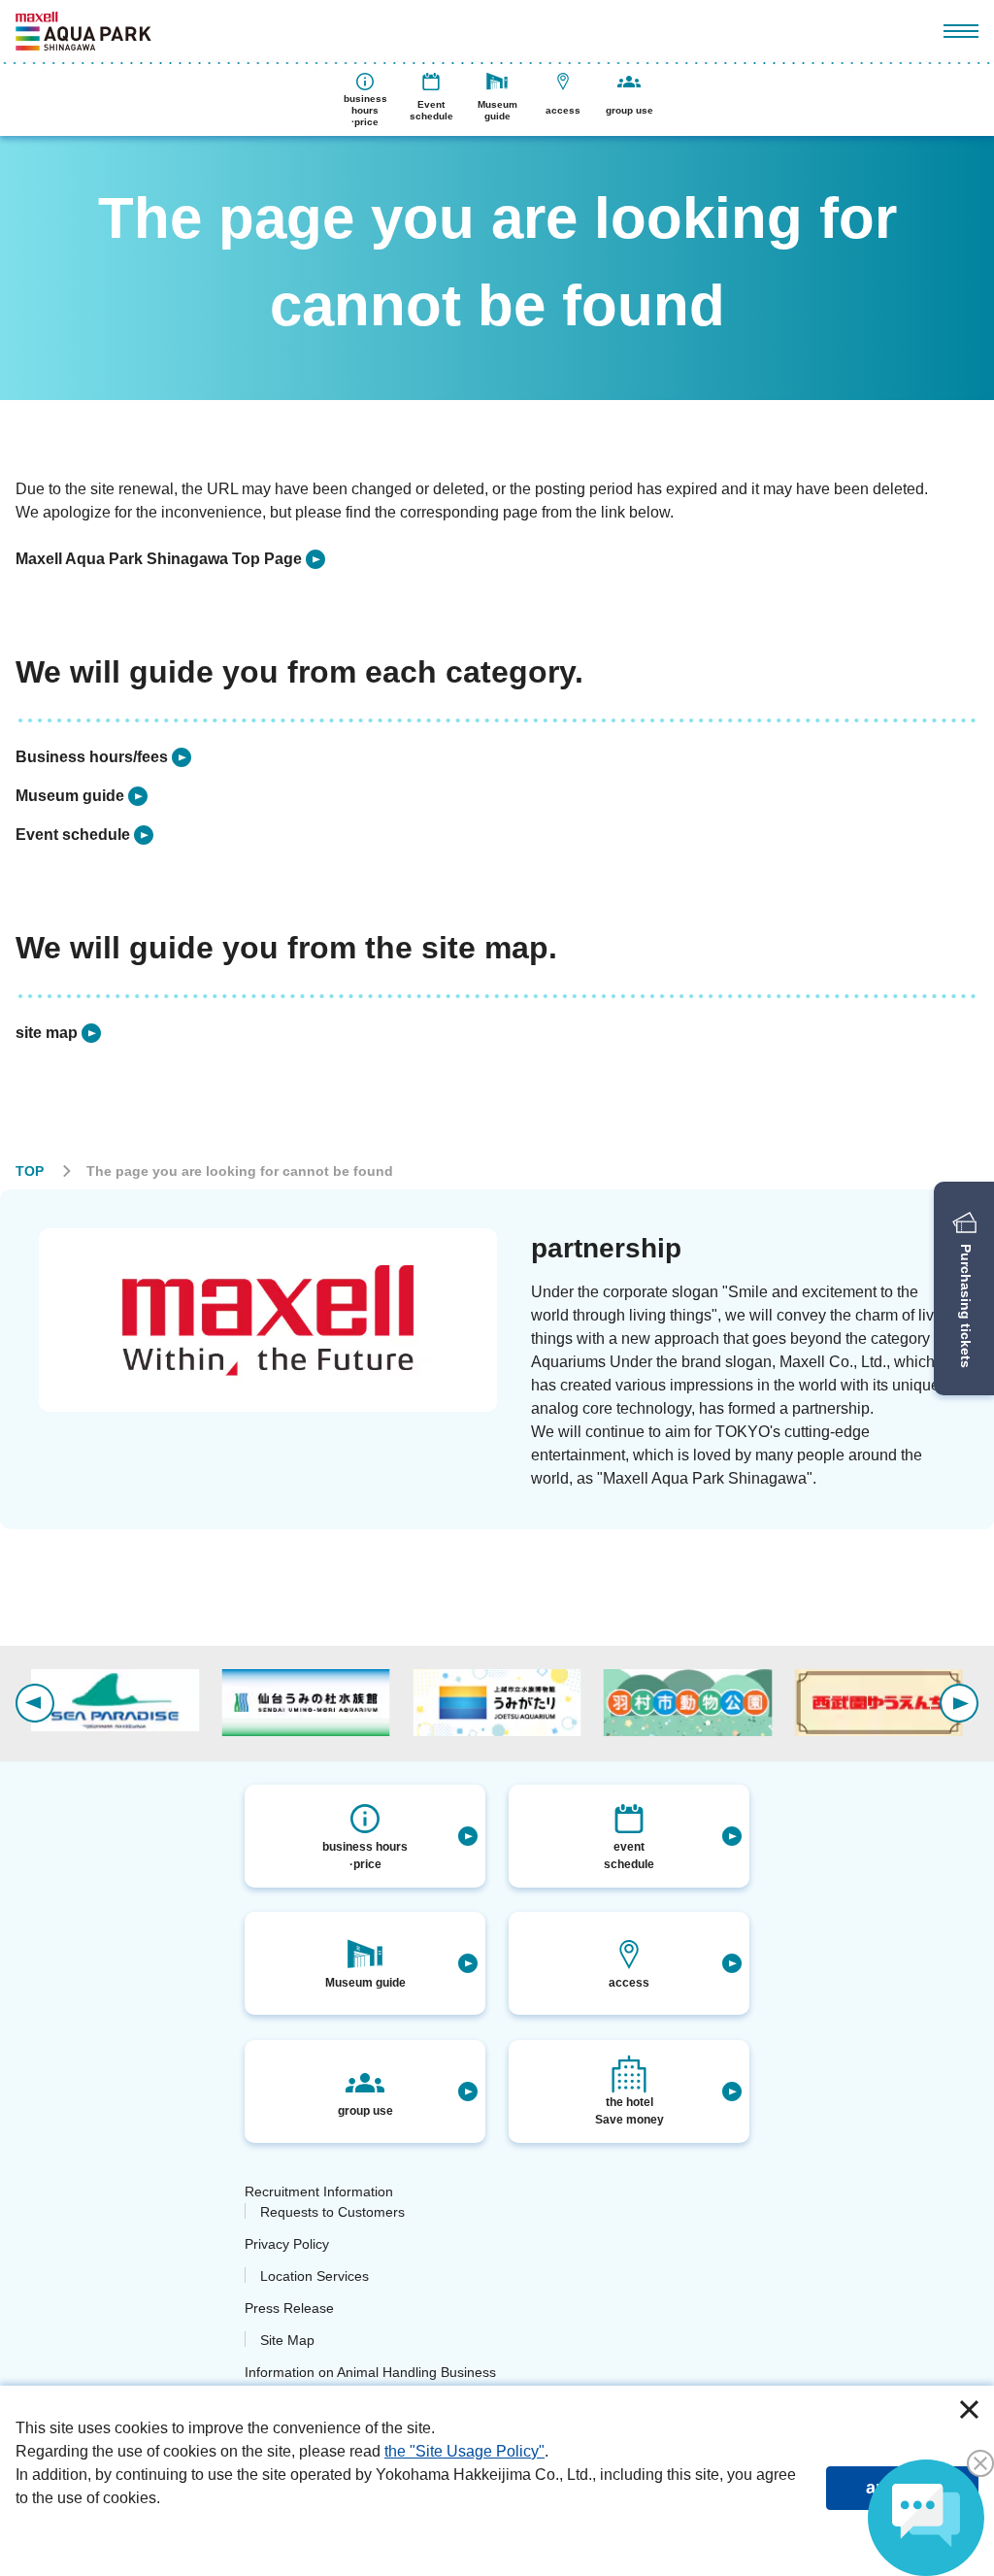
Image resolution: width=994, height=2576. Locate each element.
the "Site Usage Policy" (464, 2451)
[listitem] (170, 559)
